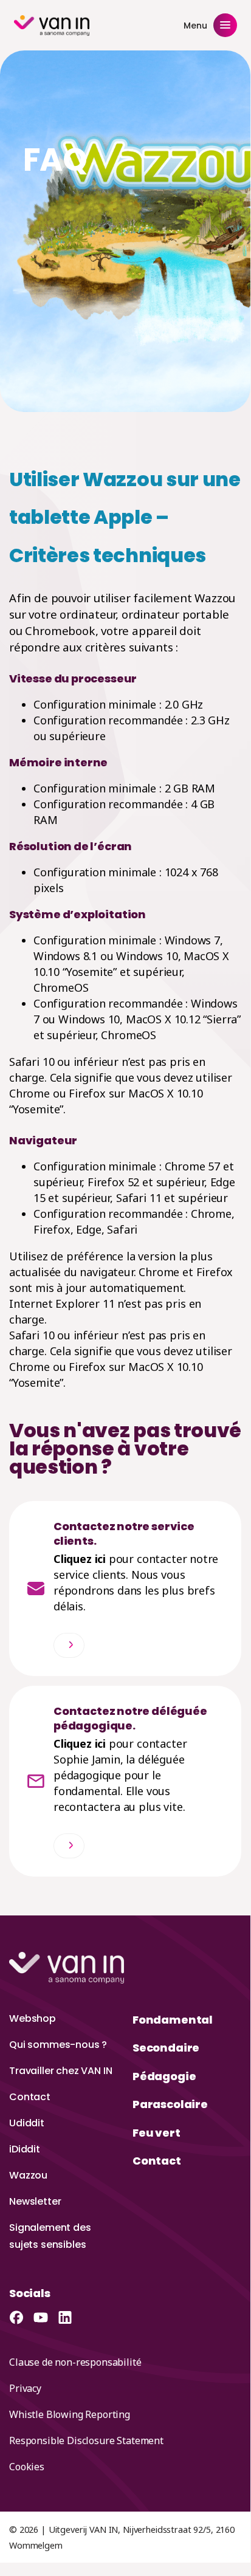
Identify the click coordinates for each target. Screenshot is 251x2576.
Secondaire (166, 2048)
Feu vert (156, 2133)
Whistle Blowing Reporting (70, 2414)
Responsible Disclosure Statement (86, 2440)
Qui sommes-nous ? (58, 2045)
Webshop (33, 2018)
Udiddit (27, 2123)
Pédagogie (164, 2076)
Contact (30, 2097)
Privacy (25, 2388)
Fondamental (173, 2020)
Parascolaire (170, 2104)
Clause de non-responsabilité (75, 2362)
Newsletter (35, 2201)
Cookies (27, 2467)
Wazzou (28, 2175)
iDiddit (25, 2149)
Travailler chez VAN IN (60, 2071)
